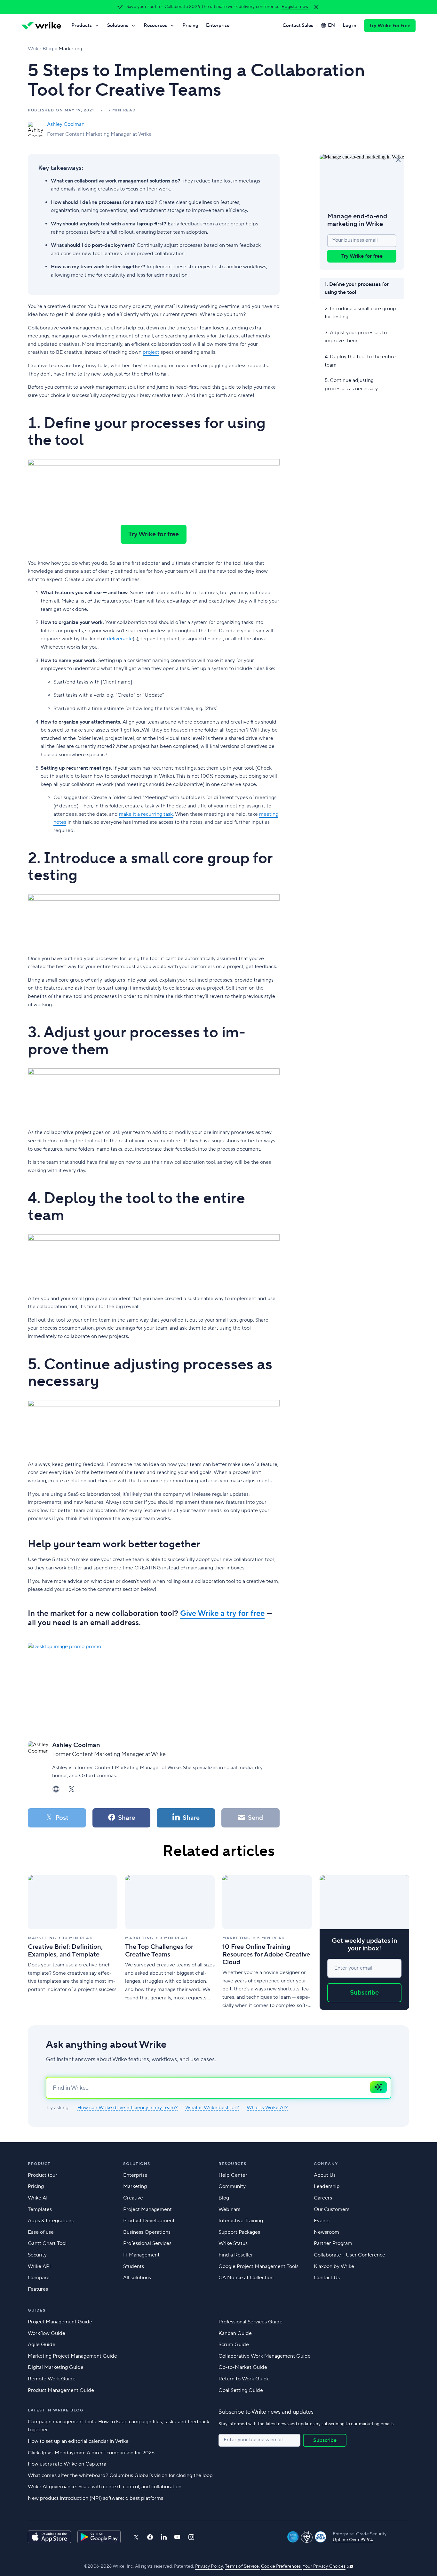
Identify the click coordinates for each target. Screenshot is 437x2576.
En (331, 25)
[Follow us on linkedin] (164, 2537)
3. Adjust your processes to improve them (356, 336)
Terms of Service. (242, 2566)
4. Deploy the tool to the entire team (360, 360)
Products (82, 25)
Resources (155, 25)
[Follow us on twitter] (136, 2537)
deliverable (120, 639)
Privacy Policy (209, 2566)
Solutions (118, 25)
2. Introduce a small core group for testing (360, 312)
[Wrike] (41, 26)
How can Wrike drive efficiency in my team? (127, 2108)
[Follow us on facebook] (150, 2537)
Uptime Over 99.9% (353, 2540)
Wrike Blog (40, 49)
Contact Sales (298, 25)
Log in (350, 25)
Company (326, 2164)
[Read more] (73, 1943)
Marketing (70, 49)
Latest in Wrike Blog (56, 2410)
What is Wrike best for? (212, 2108)
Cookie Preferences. (281, 2566)
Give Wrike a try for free (222, 1613)
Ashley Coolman (66, 124)
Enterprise (218, 25)
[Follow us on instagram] (191, 2537)
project (151, 352)
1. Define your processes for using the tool (357, 288)
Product (39, 2164)
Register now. (295, 7)
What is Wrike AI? (267, 2108)
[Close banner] (316, 7)
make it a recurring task (146, 814)
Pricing (190, 25)
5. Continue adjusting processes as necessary (351, 385)
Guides (37, 2310)
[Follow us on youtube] (177, 2537)
